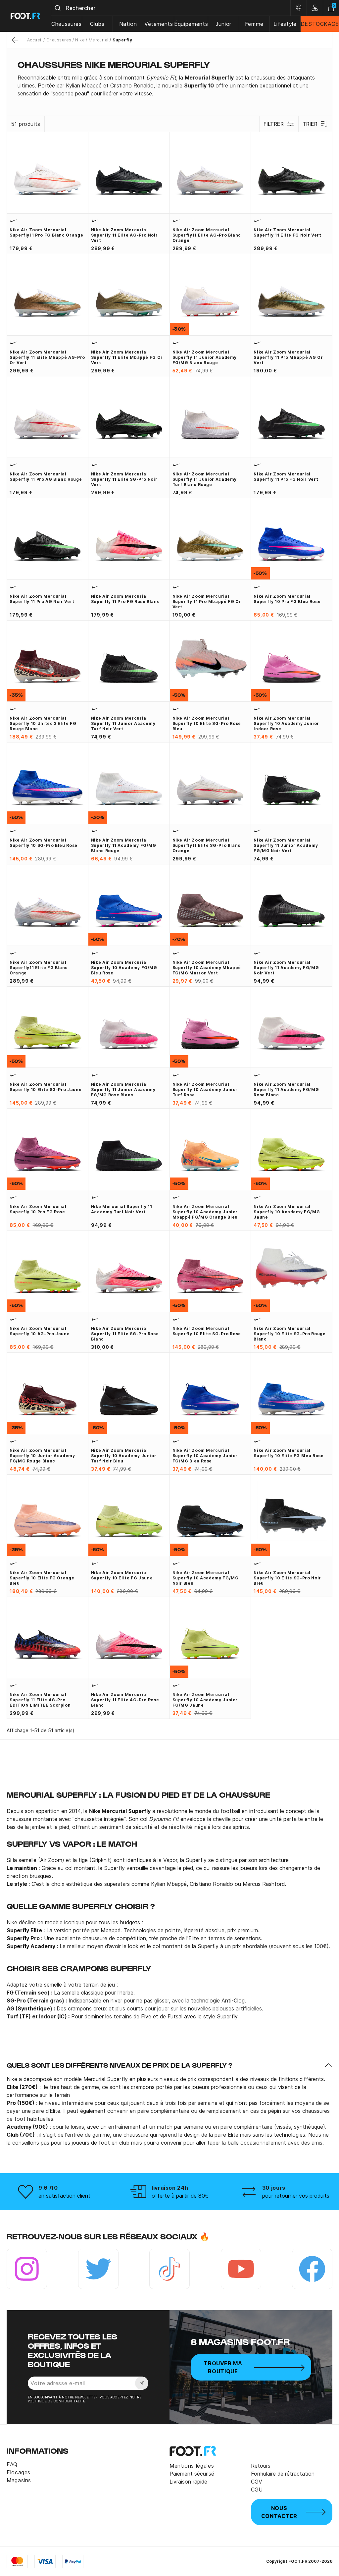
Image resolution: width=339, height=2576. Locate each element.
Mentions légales (192, 2466)
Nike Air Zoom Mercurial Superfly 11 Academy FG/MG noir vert (286, 968)
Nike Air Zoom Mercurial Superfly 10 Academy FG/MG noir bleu (206, 1578)
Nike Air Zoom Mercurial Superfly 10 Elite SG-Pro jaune (46, 1087)
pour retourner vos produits (296, 2196)
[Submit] (58, 8)
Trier (310, 124)
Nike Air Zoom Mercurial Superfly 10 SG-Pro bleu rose (44, 843)
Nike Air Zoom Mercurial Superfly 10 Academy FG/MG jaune (287, 1212)
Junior (223, 24)
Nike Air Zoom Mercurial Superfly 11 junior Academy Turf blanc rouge (205, 479)
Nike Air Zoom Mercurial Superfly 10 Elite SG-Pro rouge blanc (290, 1334)
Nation (128, 24)
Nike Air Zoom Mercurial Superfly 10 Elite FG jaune (122, 1575)
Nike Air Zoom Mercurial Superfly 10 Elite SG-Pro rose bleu (207, 723)
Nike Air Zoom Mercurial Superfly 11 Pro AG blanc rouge (46, 477)
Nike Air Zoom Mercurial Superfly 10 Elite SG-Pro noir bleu (287, 1578)
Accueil (35, 40)
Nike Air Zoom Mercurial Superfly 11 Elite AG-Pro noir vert (124, 235)
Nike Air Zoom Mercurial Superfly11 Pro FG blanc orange (46, 232)
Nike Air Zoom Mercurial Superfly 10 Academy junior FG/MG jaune (205, 1700)
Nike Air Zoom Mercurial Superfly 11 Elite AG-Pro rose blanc (125, 1700)
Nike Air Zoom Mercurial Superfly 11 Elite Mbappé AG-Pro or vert (47, 357)
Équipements (191, 24)
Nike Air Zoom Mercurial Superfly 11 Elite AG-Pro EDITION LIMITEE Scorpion (40, 1700)
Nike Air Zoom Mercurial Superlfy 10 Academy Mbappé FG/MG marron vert (207, 968)
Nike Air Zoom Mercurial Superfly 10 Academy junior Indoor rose (286, 723)
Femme (254, 24)
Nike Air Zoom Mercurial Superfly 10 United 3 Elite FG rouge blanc (43, 723)
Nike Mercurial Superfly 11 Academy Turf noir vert (122, 1209)
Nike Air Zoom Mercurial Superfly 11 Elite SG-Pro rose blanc (125, 1334)
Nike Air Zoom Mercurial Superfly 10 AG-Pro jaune (40, 1331)
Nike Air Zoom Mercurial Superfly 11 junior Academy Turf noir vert (123, 723)
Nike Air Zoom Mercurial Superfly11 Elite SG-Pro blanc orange (207, 845)
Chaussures (66, 24)
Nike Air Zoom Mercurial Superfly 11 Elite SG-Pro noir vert (124, 479)
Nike (80, 40)
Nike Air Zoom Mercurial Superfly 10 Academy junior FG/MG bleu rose (205, 1456)
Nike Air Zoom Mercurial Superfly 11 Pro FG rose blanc (125, 599)
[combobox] (171, 8)
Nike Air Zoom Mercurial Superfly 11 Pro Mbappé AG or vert (288, 357)
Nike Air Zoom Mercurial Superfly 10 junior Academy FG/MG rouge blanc (42, 1456)
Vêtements (159, 24)
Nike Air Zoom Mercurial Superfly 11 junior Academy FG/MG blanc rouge (205, 357)
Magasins (19, 2480)
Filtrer (274, 124)
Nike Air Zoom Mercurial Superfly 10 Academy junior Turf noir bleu (124, 1456)
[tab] (169, 85)
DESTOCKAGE (320, 24)
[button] (169, 2065)
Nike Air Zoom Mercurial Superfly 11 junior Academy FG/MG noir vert (286, 845)
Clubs (97, 24)
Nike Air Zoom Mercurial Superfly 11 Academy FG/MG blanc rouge (124, 845)
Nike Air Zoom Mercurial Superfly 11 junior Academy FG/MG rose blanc (123, 1090)
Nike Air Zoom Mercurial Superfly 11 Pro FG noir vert (286, 477)
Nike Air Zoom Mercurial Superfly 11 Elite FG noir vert (287, 232)
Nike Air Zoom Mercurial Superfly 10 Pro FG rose (38, 1209)
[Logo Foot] (26, 16)
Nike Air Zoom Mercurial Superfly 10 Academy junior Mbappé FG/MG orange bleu (205, 1212)
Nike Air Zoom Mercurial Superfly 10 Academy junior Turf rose (205, 1090)
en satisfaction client (64, 2196)
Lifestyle (285, 24)
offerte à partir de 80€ (180, 2196)
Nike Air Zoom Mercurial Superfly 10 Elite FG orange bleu (42, 1578)
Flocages (19, 2472)
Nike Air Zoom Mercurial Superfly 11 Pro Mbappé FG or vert (207, 602)
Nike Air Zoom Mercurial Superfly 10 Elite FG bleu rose (289, 1453)
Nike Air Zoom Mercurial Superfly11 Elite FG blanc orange (39, 968)
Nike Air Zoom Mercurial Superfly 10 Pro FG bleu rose (287, 599)
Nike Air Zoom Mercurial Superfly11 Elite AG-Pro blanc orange (207, 235)
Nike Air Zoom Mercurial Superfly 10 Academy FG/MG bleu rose (124, 968)
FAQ (12, 2464)
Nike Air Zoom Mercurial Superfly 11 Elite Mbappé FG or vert (127, 357)
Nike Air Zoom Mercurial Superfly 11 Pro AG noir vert (42, 599)
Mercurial (99, 40)
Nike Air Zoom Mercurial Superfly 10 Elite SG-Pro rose (207, 1331)
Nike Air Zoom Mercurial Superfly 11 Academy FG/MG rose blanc (286, 1090)
